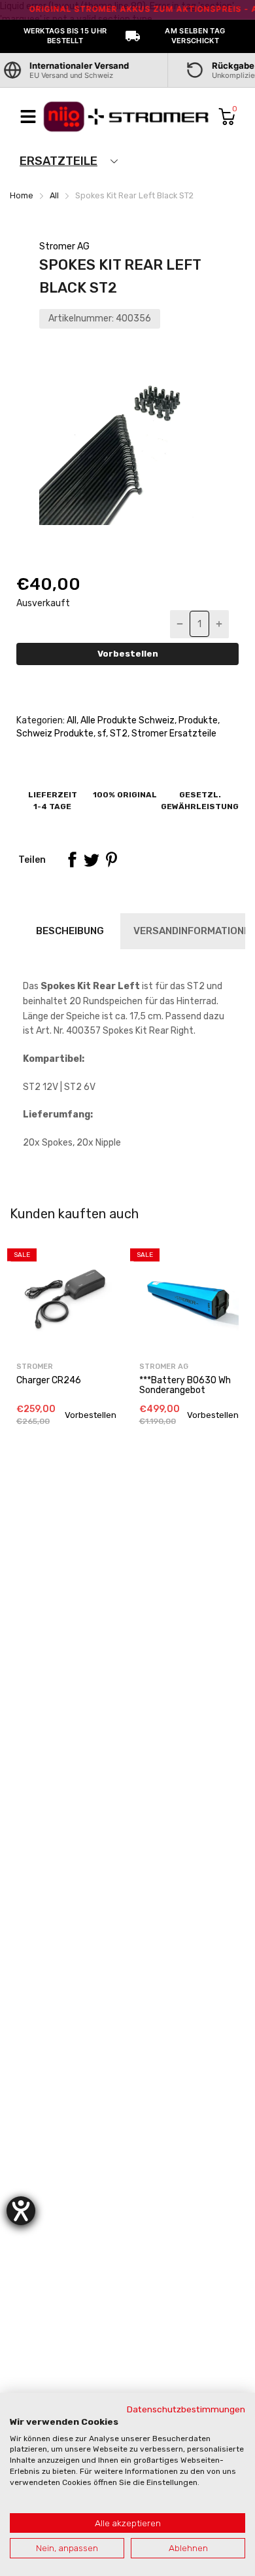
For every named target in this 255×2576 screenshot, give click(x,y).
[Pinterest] (111, 860)
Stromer (35, 1367)
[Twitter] (92, 860)
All (71, 720)
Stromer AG (64, 246)
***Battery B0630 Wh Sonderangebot (185, 1385)
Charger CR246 (49, 1380)
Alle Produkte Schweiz (127, 720)
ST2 (118, 734)
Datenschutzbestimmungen (186, 2409)
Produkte (197, 720)
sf (101, 734)
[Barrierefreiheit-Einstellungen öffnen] (21, 2211)
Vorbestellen (128, 654)
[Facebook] (72, 860)
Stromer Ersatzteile (173, 734)
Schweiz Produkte (55, 734)
